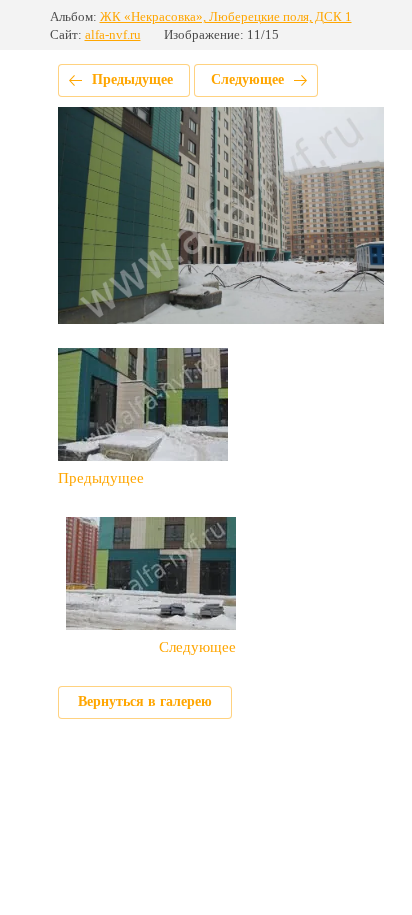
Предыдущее (132, 79)
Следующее (247, 79)
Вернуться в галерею (145, 701)
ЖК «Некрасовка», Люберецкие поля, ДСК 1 (226, 16)
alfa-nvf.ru (113, 34)
